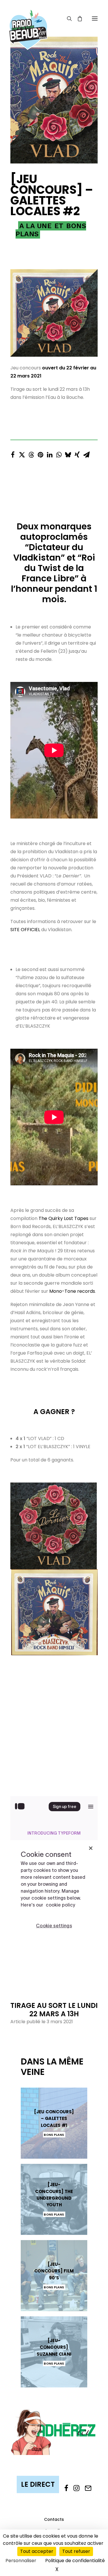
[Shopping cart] (77, 18)
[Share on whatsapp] (59, 453)
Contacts (54, 2519)
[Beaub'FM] (28, 22)
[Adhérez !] (54, 2432)
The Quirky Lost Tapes (64, 1218)
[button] (95, 18)
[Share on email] (86, 453)
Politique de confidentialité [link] (75, 2561)
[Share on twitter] (22, 453)
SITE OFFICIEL (25, 930)
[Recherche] (67, 18)
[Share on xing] (77, 453)
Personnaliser (21, 2561)
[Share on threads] (31, 453)
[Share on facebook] (13, 453)
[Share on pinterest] (40, 453)
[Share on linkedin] (50, 453)
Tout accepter (37, 2551)
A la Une (35, 226)
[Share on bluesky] (68, 453)
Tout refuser (76, 2551)
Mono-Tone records (72, 1291)
